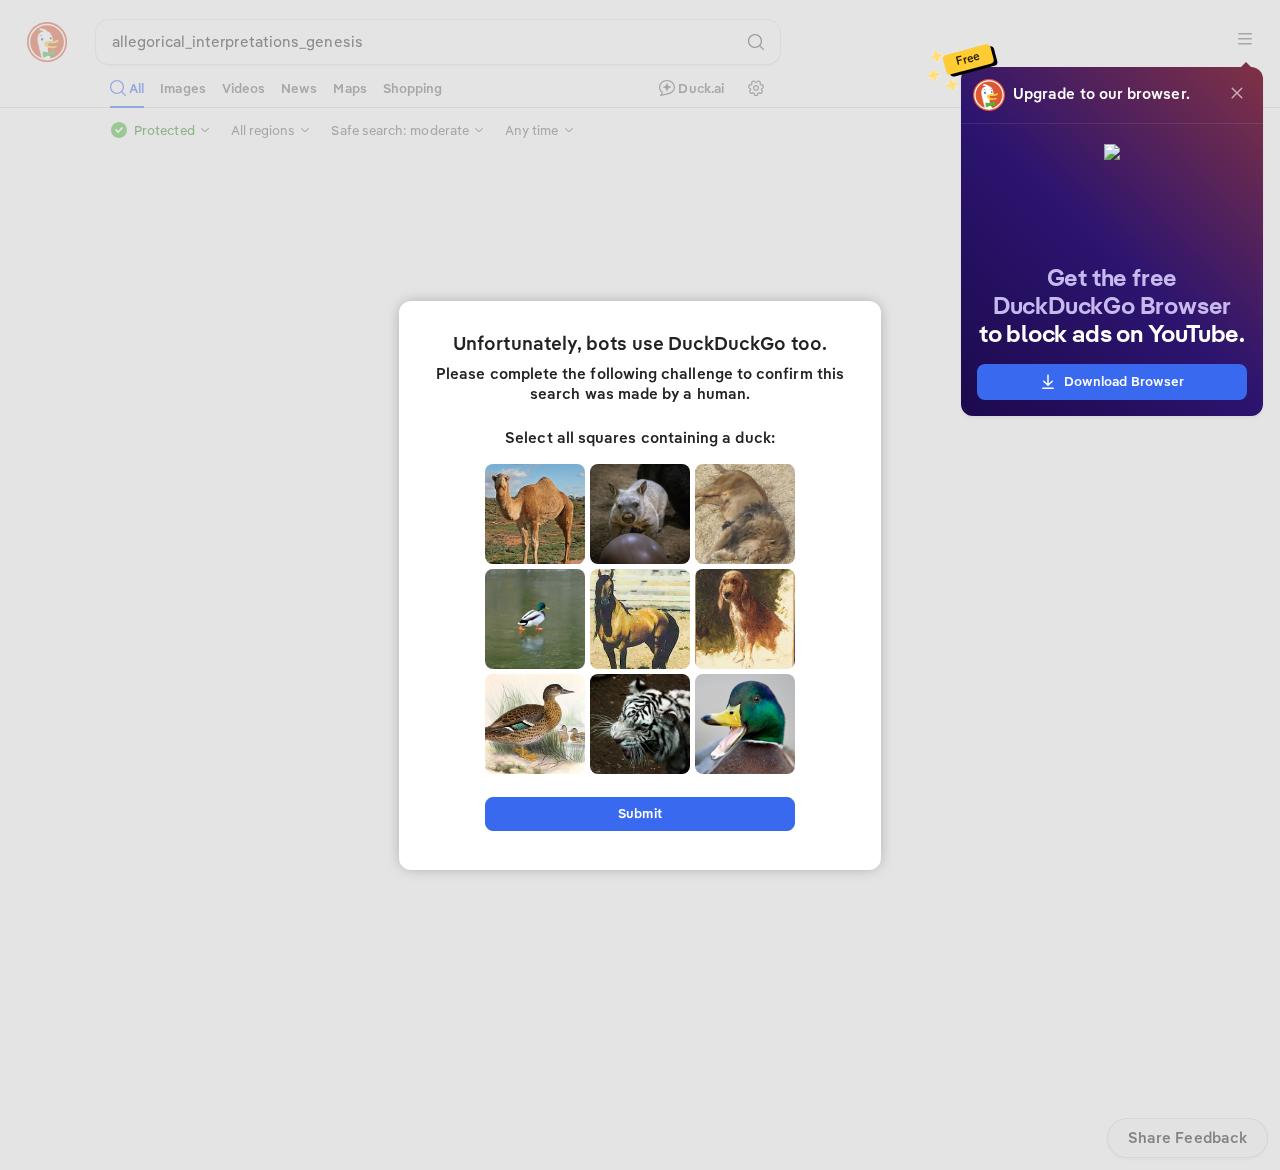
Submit (639, 813)
